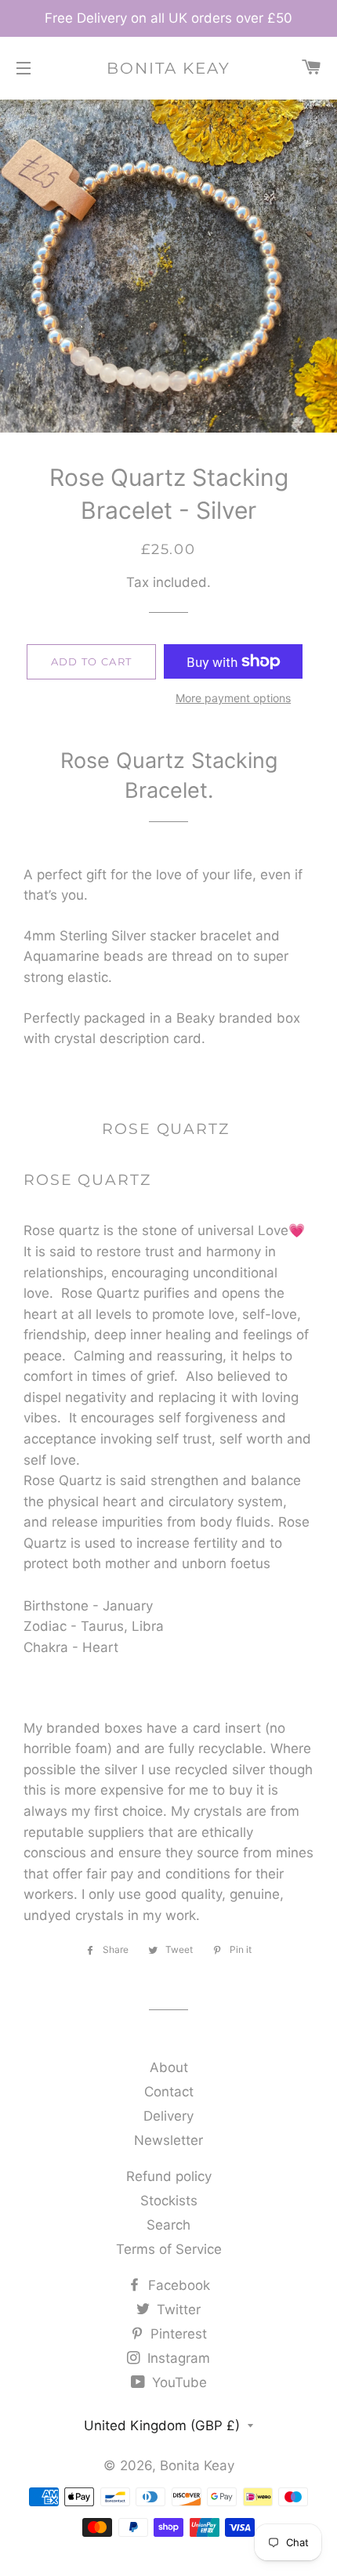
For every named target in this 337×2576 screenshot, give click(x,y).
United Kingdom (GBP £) (162, 2426)
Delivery (168, 2116)
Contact (169, 2092)
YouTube (178, 2382)
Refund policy (169, 2176)
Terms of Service (169, 2249)
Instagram (177, 2358)
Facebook (177, 2285)
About (169, 2067)
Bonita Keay (168, 68)
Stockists (169, 2201)
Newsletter (168, 2140)
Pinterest (177, 2334)
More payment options (233, 698)
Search (168, 2225)
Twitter (177, 2310)
